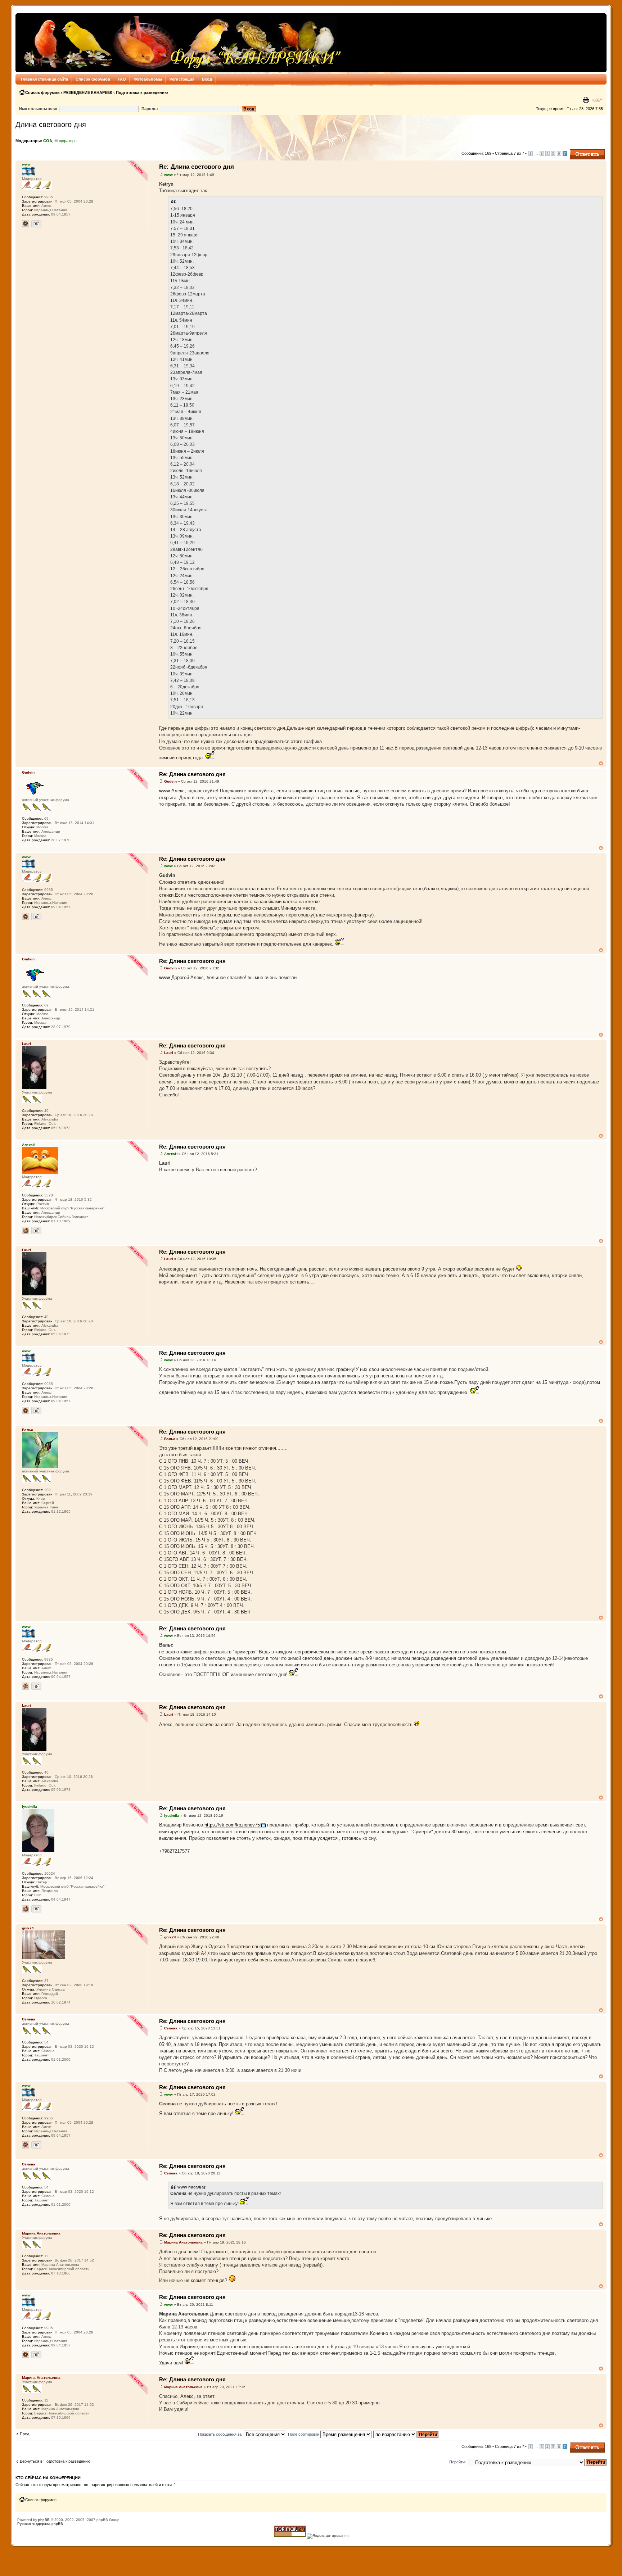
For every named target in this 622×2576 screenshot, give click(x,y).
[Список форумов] (181, 43)
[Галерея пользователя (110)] (36, 224)
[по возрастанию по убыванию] (406, 2434)
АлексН (171, 1154)
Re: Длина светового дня (197, 167)
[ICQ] (26, 224)
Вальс (170, 1439)
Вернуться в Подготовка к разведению (55, 2461)
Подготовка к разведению (142, 92)
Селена (171, 2028)
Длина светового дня (51, 125)
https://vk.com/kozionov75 (232, 1825)
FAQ (122, 79)
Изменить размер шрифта (598, 100)
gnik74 (170, 1937)
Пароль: (150, 109)
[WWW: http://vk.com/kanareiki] (26, 1909)
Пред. (25, 2434)
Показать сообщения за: (221, 2434)
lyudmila (172, 1816)
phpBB (44, 2520)
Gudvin (170, 781)
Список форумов (93, 79)
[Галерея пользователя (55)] (36, 1909)
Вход (207, 79)
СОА (48, 141)
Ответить (578, 151)
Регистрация (182, 79)
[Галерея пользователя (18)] (36, 1231)
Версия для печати (587, 100)
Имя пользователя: (38, 109)
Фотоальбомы (148, 79)
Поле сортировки (304, 2434)
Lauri (169, 1053)
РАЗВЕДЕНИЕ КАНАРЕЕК (88, 92)
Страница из (510, 153)
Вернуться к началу (601, 763)
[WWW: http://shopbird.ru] (26, 1231)
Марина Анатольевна (183, 2242)
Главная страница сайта (44, 79)
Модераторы (66, 141)
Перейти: (458, 2462)
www (168, 175)
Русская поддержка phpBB (40, 2524)
